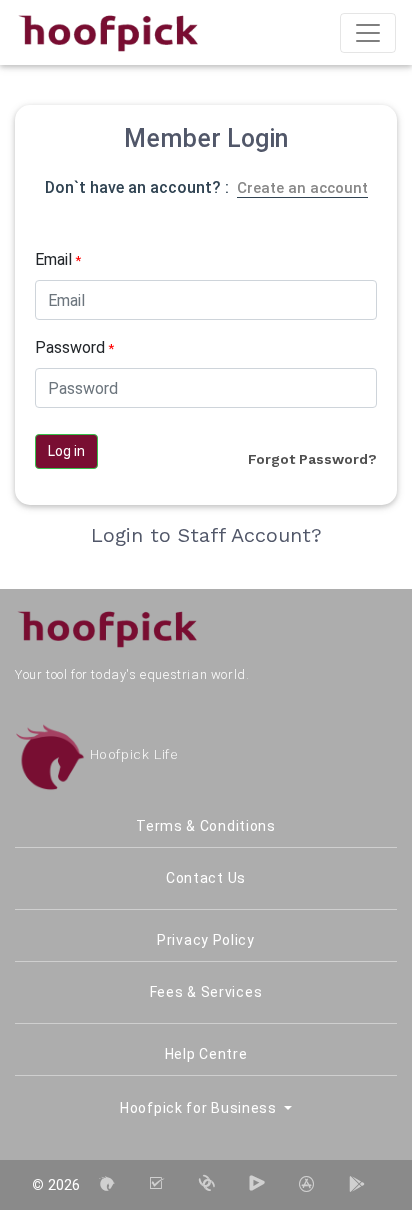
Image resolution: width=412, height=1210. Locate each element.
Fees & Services (206, 992)
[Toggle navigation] (368, 33)
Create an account (302, 188)
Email (58, 259)
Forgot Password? (312, 459)
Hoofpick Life (131, 754)
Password (74, 347)
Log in (66, 451)
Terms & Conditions (206, 826)
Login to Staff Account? (206, 535)
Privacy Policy (206, 940)
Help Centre (206, 1054)
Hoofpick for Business (200, 1108)
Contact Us (206, 878)
